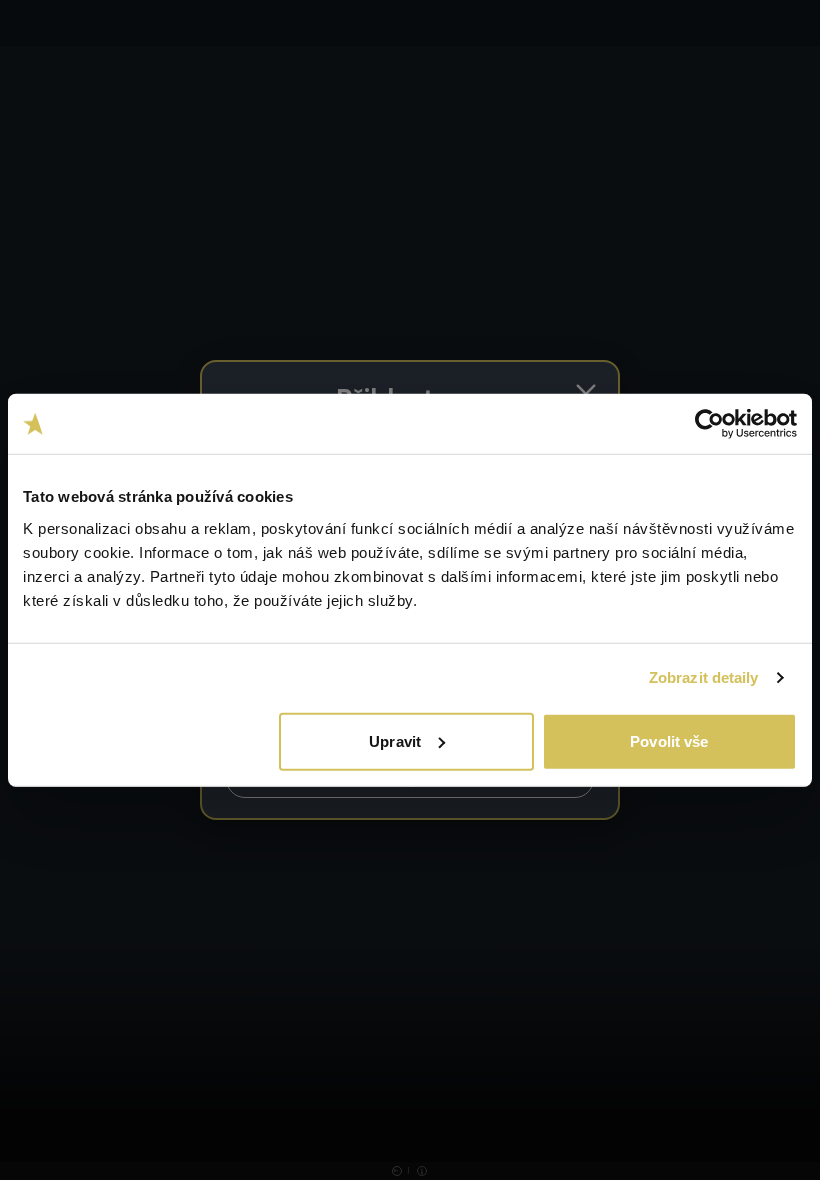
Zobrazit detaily (704, 677)
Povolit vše (669, 740)
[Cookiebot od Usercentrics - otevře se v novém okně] (709, 424)
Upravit (395, 740)
